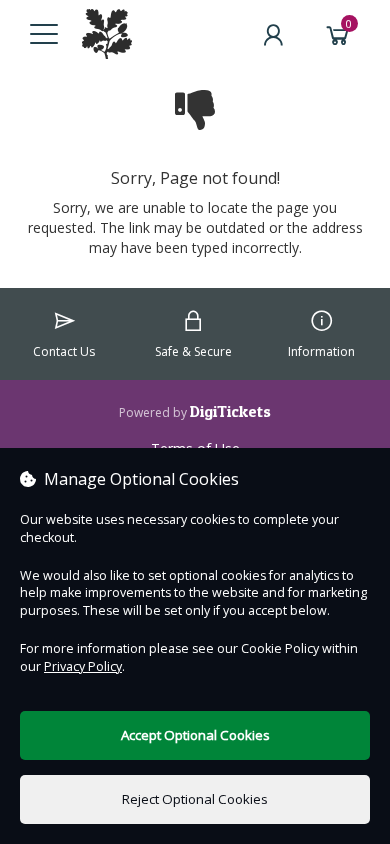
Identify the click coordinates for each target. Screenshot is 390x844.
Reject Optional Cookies (195, 799)
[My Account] (273, 35)
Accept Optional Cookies (195, 735)
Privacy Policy (83, 666)
